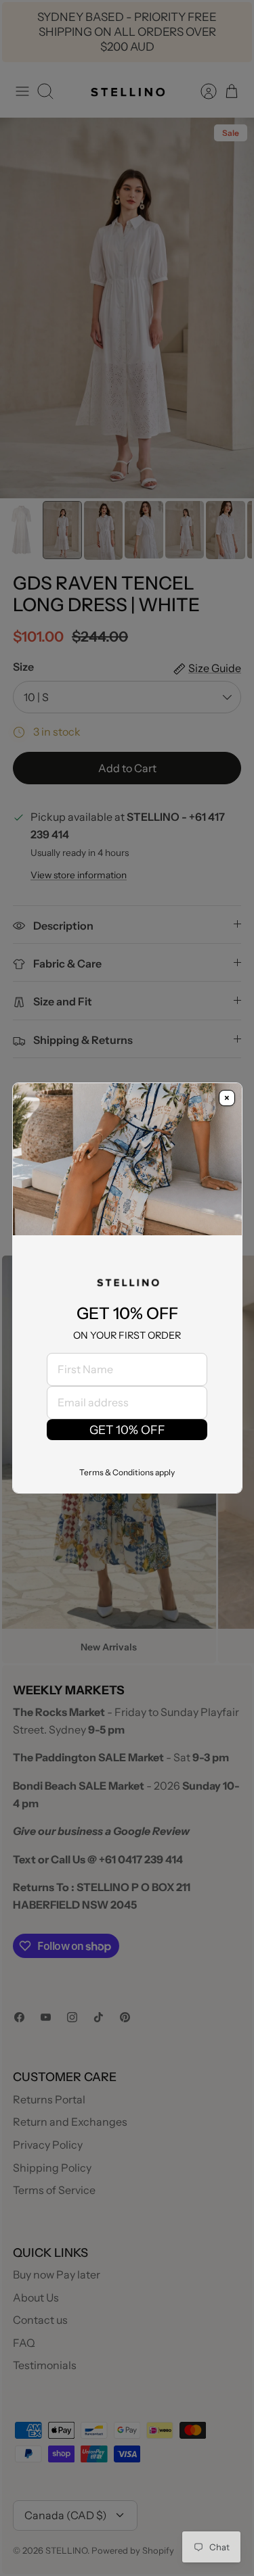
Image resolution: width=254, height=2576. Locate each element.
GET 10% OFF (127, 1430)
